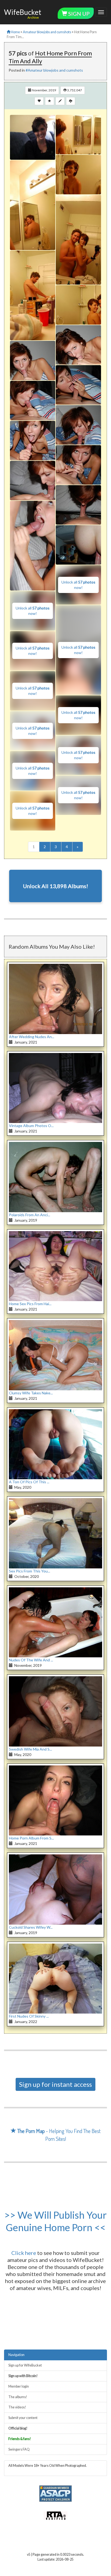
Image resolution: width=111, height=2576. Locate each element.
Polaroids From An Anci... (30, 1215)
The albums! (18, 2397)
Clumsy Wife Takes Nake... (31, 1393)
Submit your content (23, 2418)
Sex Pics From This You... (30, 1571)
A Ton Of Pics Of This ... (29, 1482)
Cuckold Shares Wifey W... (31, 1927)
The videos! (17, 2407)
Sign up (78, 14)
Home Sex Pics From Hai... (30, 1304)
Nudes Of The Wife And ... (31, 1660)
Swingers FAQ (19, 2449)
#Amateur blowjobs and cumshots (54, 70)
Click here (24, 2253)
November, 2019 (44, 90)
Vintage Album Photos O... (31, 1126)
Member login (19, 2386)
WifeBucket (23, 12)
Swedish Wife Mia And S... (30, 1749)
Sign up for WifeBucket (25, 2365)
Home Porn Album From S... (31, 1838)
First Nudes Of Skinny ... (29, 2016)
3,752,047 (74, 90)
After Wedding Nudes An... (32, 1037)
